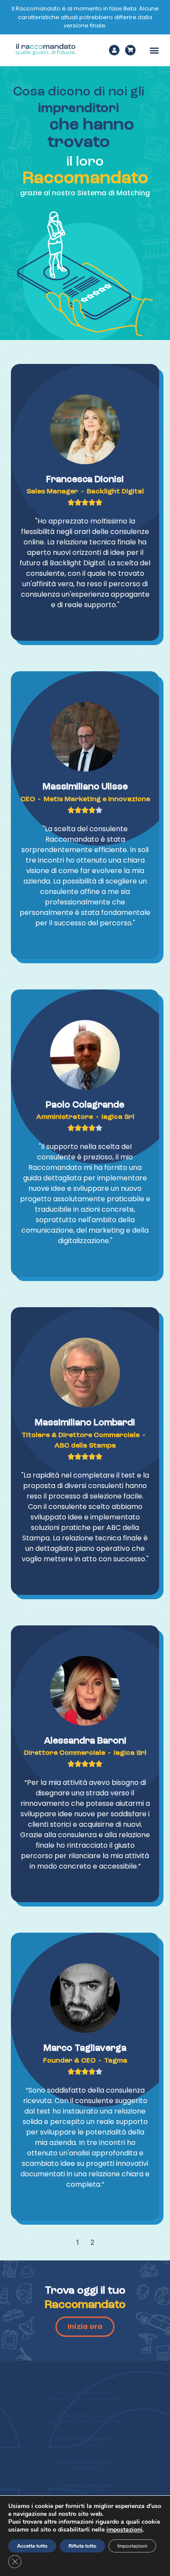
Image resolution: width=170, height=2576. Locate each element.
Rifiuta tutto (82, 2546)
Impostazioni (132, 2546)
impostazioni (124, 2530)
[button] (154, 50)
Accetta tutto (32, 2546)
